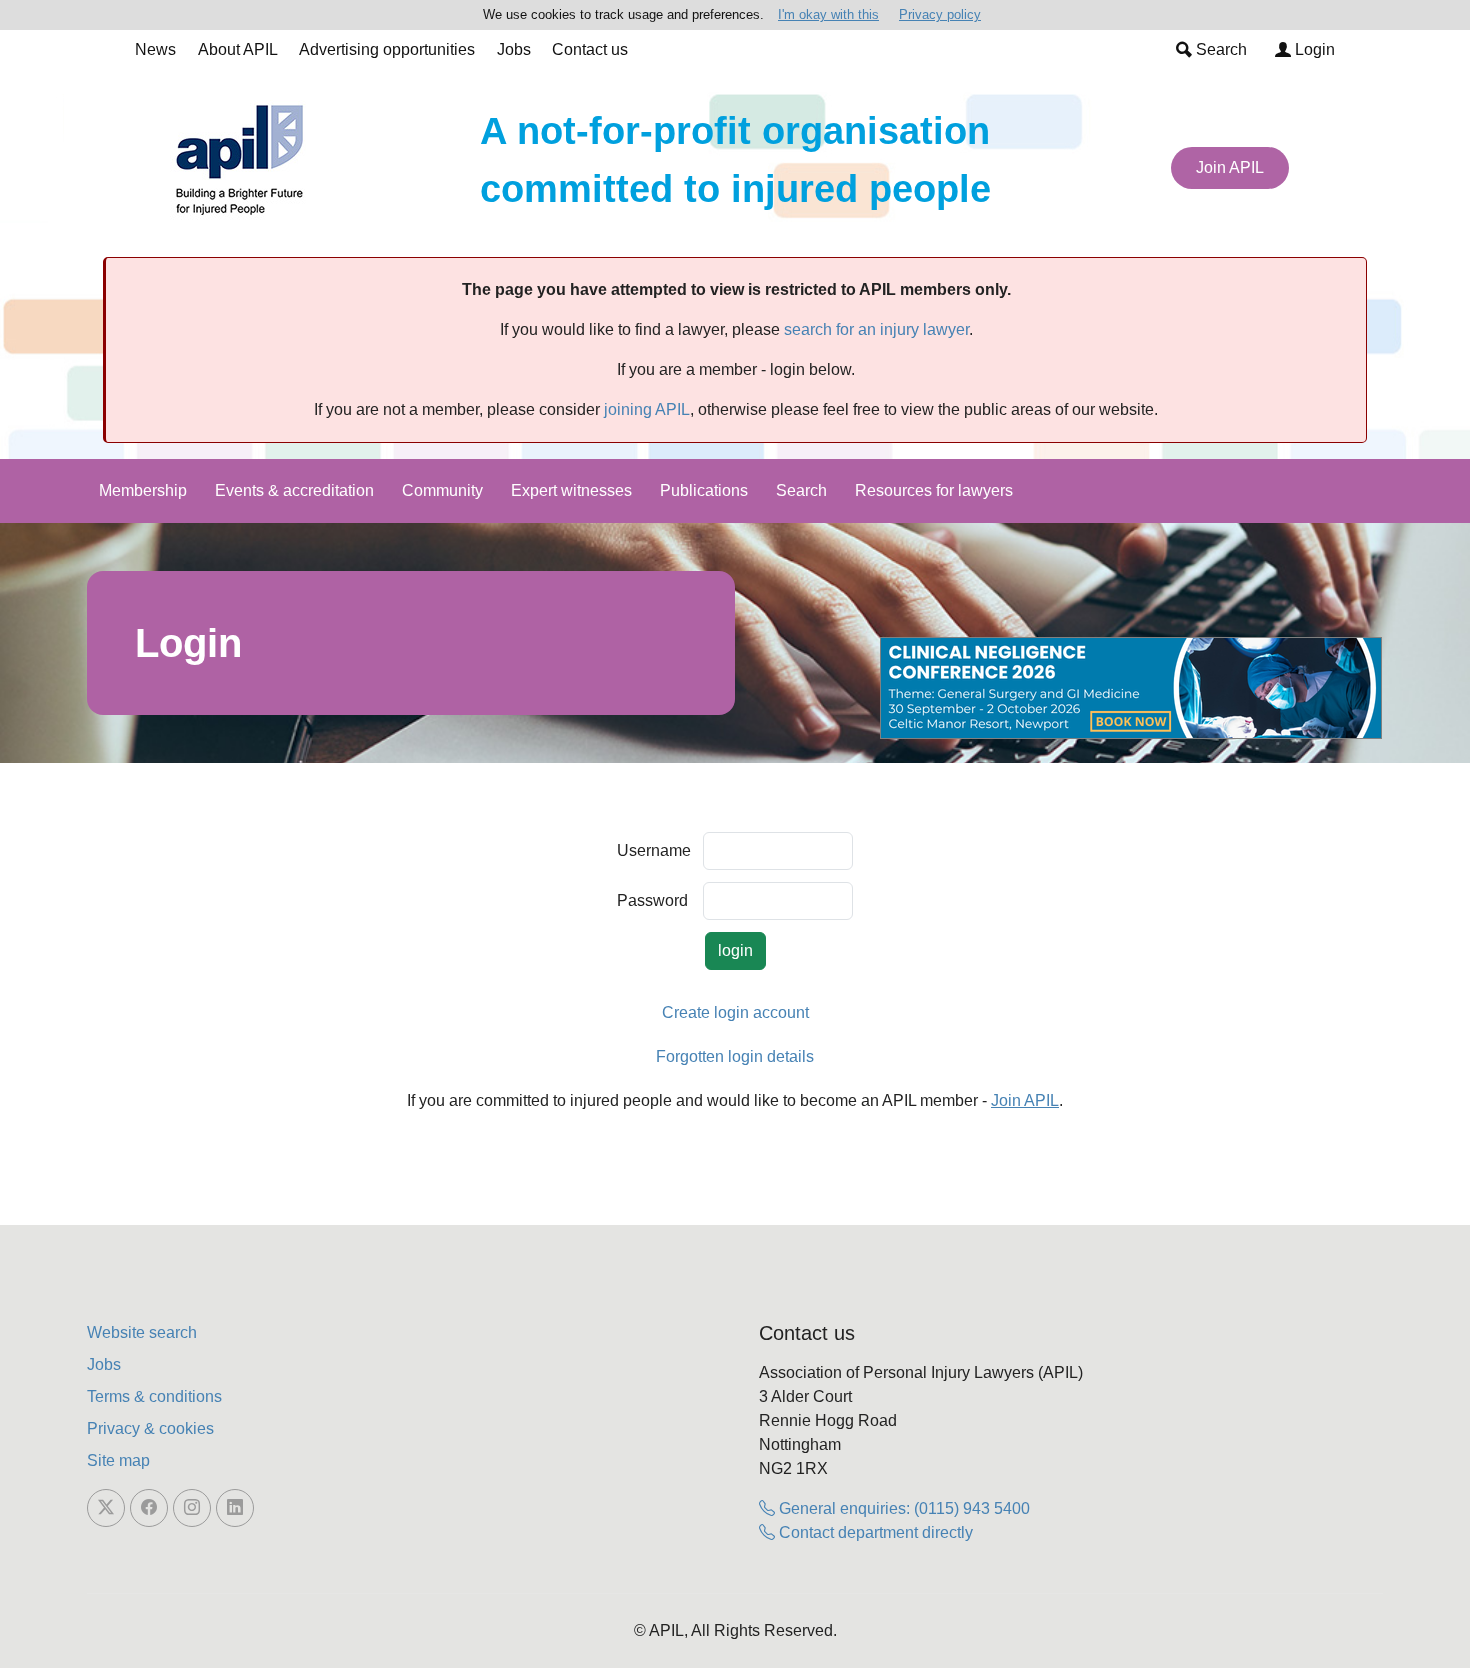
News (155, 49)
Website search (142, 1332)
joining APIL (647, 409)
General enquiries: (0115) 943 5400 (902, 1508)
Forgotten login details (735, 1056)
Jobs (514, 49)
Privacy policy (940, 14)
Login (1313, 49)
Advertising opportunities (387, 49)
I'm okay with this (828, 14)
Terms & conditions (154, 1396)
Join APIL (1230, 167)
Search (1219, 49)
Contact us (590, 49)
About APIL (238, 49)
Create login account (735, 1012)
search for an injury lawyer (876, 329)
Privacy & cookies (150, 1428)
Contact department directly (874, 1532)
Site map (118, 1460)
